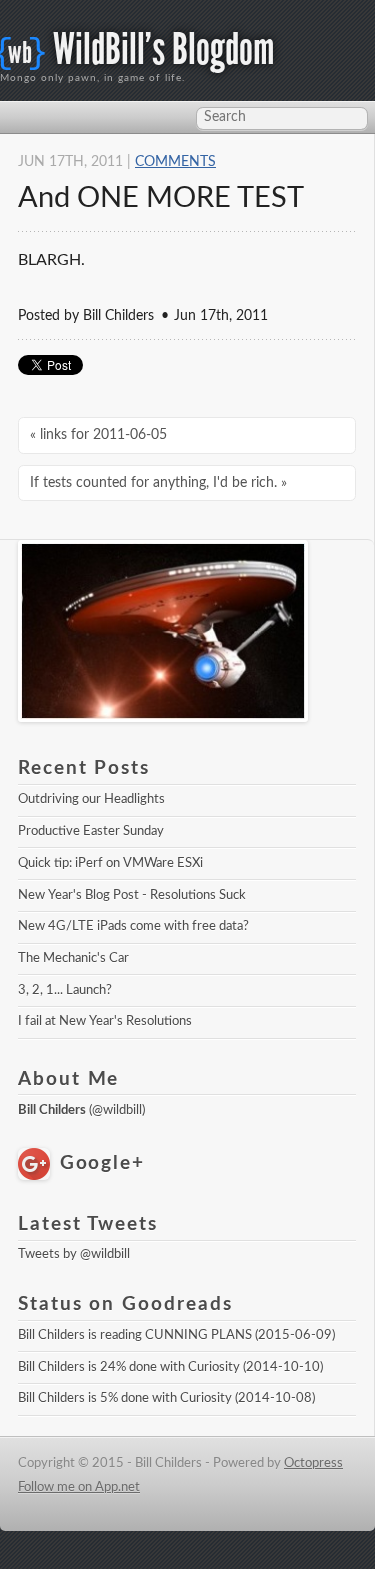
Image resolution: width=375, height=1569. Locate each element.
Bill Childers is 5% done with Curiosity (125, 1398)
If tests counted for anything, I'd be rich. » (158, 483)
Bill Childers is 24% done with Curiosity (129, 1367)
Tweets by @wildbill (74, 1254)
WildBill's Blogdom (164, 49)
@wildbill (117, 1110)
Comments (175, 161)
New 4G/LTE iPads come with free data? (133, 926)
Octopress (313, 1463)
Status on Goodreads (125, 1304)
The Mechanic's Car (73, 958)
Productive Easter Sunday (91, 831)
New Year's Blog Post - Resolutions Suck (132, 895)
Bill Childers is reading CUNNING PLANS (135, 1335)
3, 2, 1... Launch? (65, 990)
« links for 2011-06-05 (98, 435)
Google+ (102, 1163)
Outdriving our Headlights (91, 799)
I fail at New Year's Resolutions (105, 1021)
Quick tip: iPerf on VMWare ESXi (110, 863)
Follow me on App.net (79, 1487)
